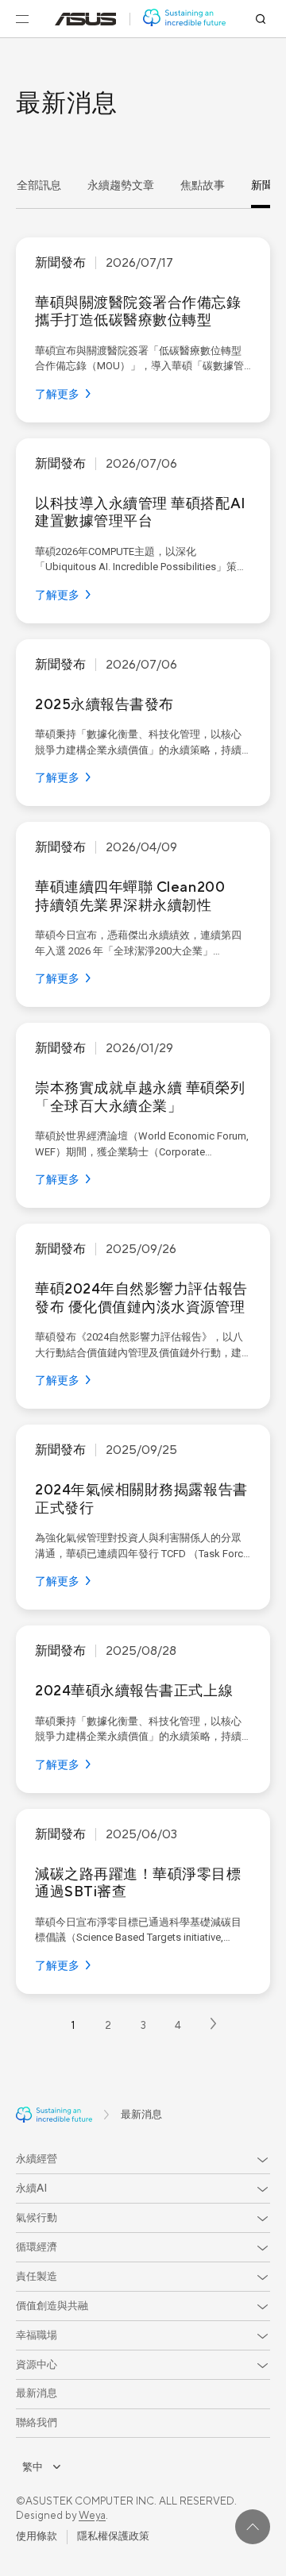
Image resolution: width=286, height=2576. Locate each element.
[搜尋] (261, 19)
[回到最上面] (253, 2527)
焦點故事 (203, 186)
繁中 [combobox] (33, 2467)
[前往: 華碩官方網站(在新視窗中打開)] (86, 19)
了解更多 (57, 395)
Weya (92, 2516)
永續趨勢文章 (121, 186)
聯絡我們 (37, 2423)
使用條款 (37, 2536)
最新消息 (37, 2393)
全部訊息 (39, 186)
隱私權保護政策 (113, 2536)
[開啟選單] (22, 19)
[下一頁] (213, 2026)
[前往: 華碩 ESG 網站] (184, 19)
